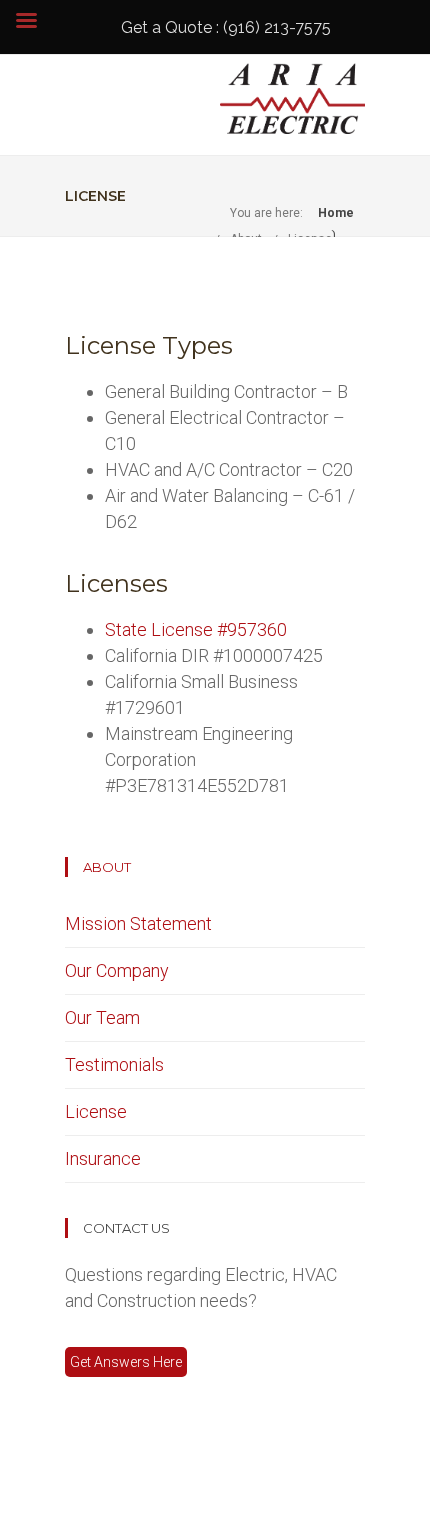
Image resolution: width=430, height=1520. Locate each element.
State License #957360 (196, 629)
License (96, 1111)
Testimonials (114, 1064)
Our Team (102, 1017)
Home (336, 213)
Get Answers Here (126, 1362)
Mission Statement (138, 923)
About (107, 867)
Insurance (103, 1158)
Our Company (117, 970)
